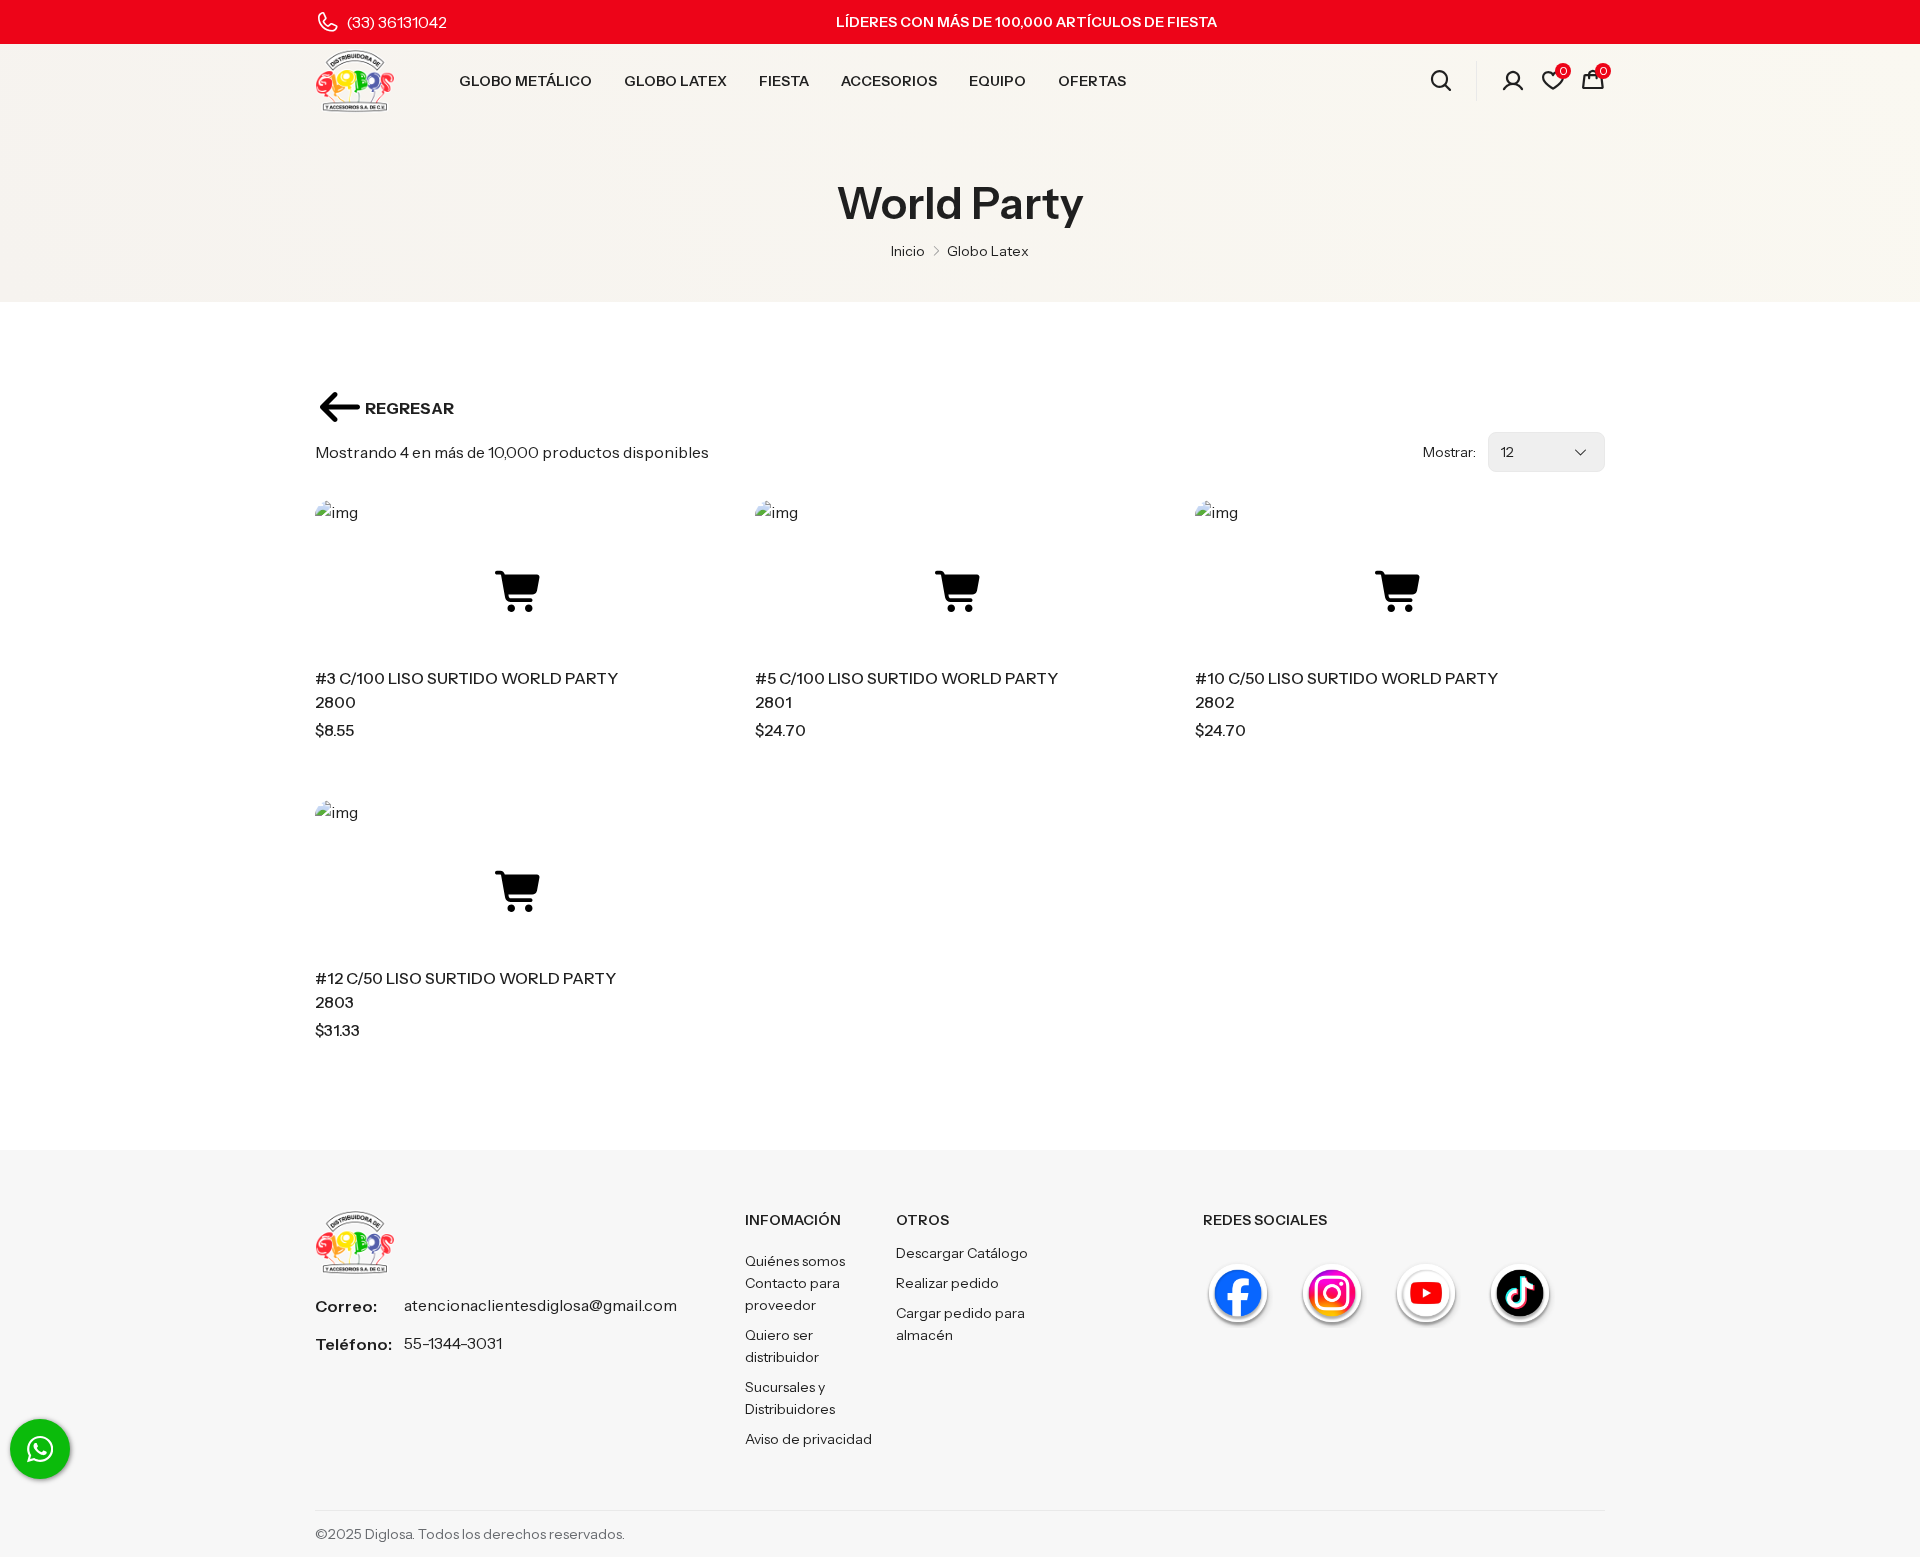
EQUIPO (997, 81)
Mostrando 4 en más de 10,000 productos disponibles (512, 452)
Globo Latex (988, 251)
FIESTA (784, 81)
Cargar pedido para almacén (960, 1324)
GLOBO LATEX (675, 81)
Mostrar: (1449, 452)
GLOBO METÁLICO (525, 81)
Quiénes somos (795, 1261)
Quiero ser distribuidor (782, 1346)
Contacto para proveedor (792, 1294)
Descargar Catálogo (962, 1253)
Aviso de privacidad (808, 1439)
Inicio (908, 251)
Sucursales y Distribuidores (790, 1398)
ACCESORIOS (889, 81)
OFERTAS (1092, 81)
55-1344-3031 (453, 1343)
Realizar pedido (947, 1283)
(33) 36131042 (396, 22)
